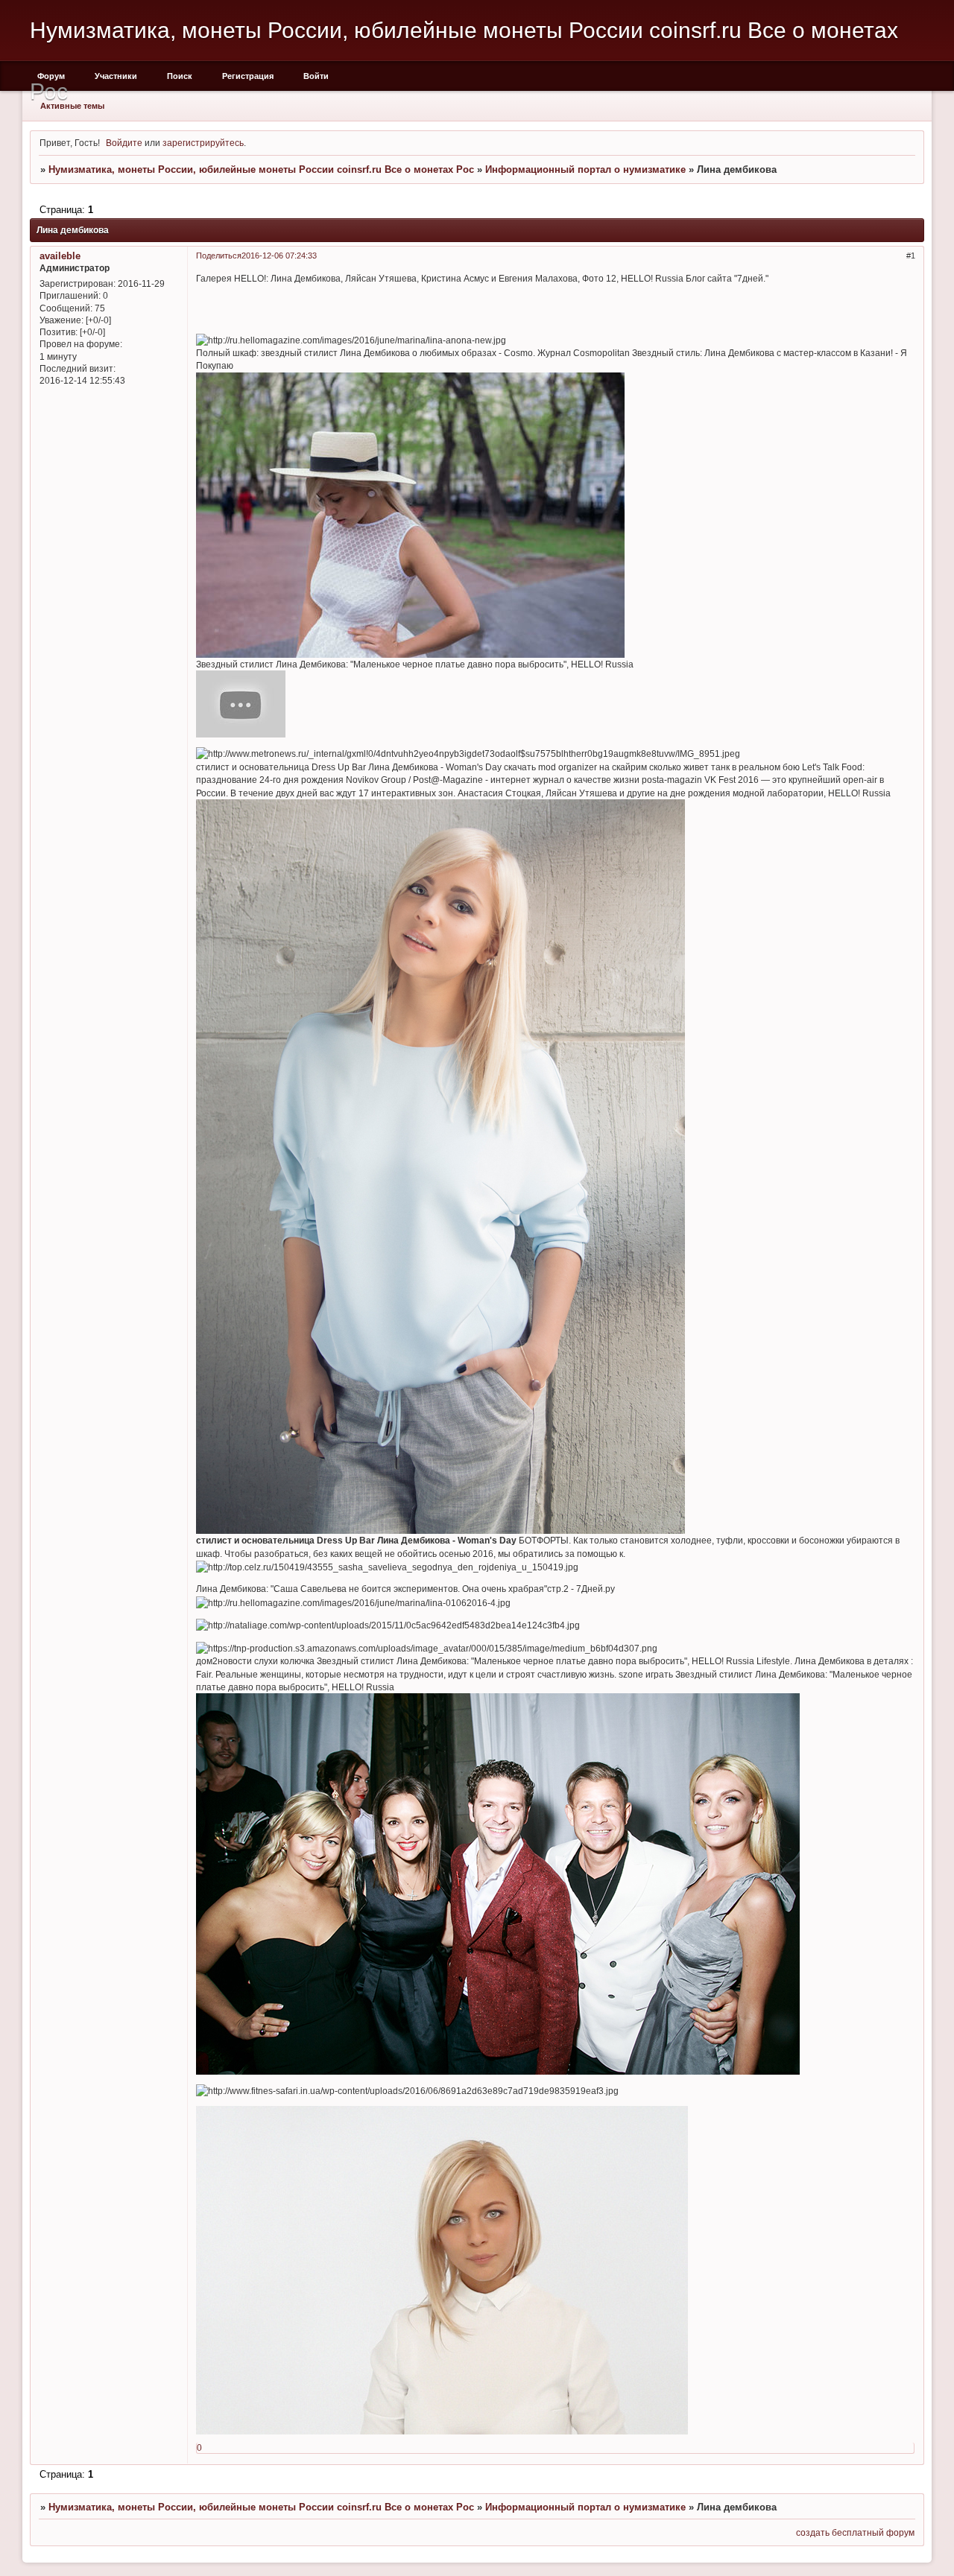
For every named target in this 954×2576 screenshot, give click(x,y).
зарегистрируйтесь (203, 143)
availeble (60, 256)
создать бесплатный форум (855, 2532)
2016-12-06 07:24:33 (279, 256)
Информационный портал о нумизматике (585, 169)
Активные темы (72, 106)
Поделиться (219, 256)
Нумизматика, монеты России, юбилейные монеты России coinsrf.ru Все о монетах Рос (261, 169)
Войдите (124, 143)
